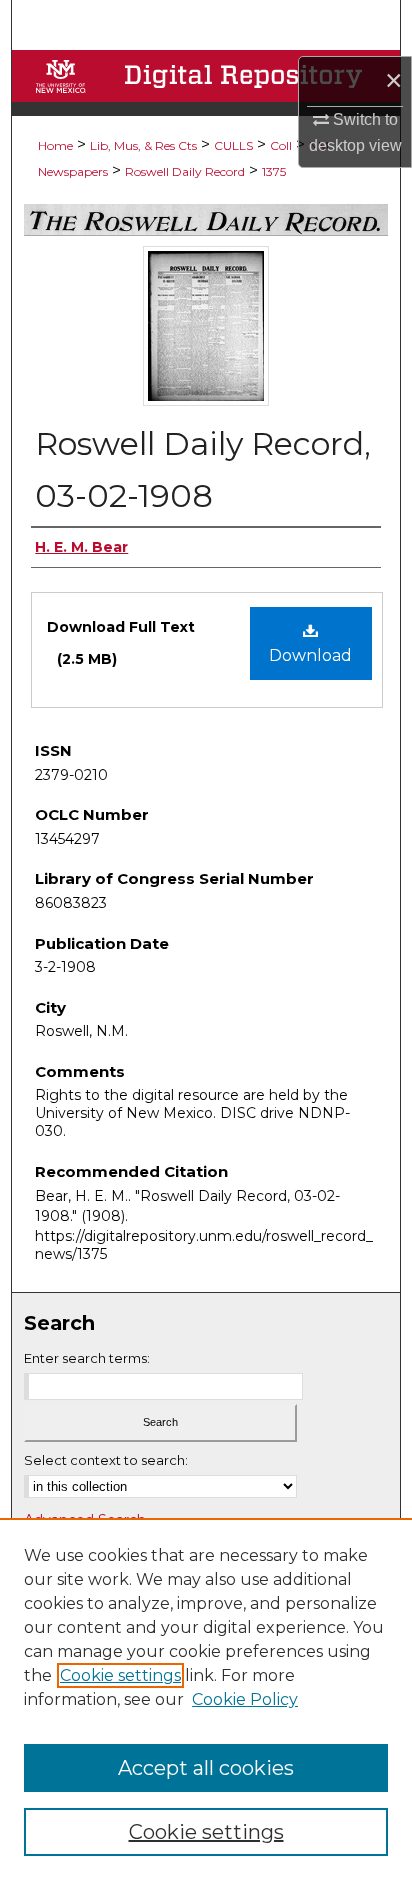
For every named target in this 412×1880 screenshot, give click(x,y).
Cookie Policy (245, 1699)
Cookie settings (120, 1675)
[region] (206, 1699)
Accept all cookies (206, 1768)
